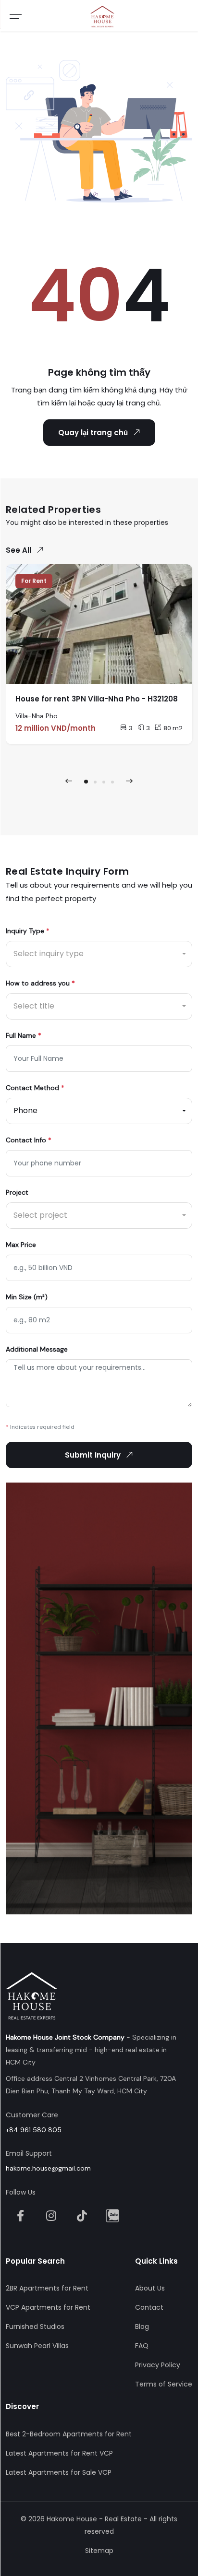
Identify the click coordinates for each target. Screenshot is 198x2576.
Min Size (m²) (27, 1297)
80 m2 (173, 728)
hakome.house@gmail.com (48, 2168)
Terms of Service (164, 2384)
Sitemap (99, 2551)
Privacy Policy (158, 2365)
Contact (149, 2307)
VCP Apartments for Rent (48, 2307)
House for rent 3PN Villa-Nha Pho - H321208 (97, 699)
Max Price (21, 1245)
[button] (86, 782)
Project (17, 1192)
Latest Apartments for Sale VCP (59, 2472)
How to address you (40, 983)
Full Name (24, 1035)
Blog (142, 2327)
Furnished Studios (35, 2327)
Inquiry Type (28, 931)
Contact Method (35, 1088)
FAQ (142, 2346)
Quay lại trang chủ (93, 433)
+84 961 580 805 (34, 2130)
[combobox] (99, 954)
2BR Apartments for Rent (47, 2288)
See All (19, 550)
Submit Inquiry (93, 1455)
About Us (150, 2288)
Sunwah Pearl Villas (37, 2346)
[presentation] (69, 781)
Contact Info (29, 1140)
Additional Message (37, 1349)
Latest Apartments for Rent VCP (59, 2453)
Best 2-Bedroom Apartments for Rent (69, 2434)
